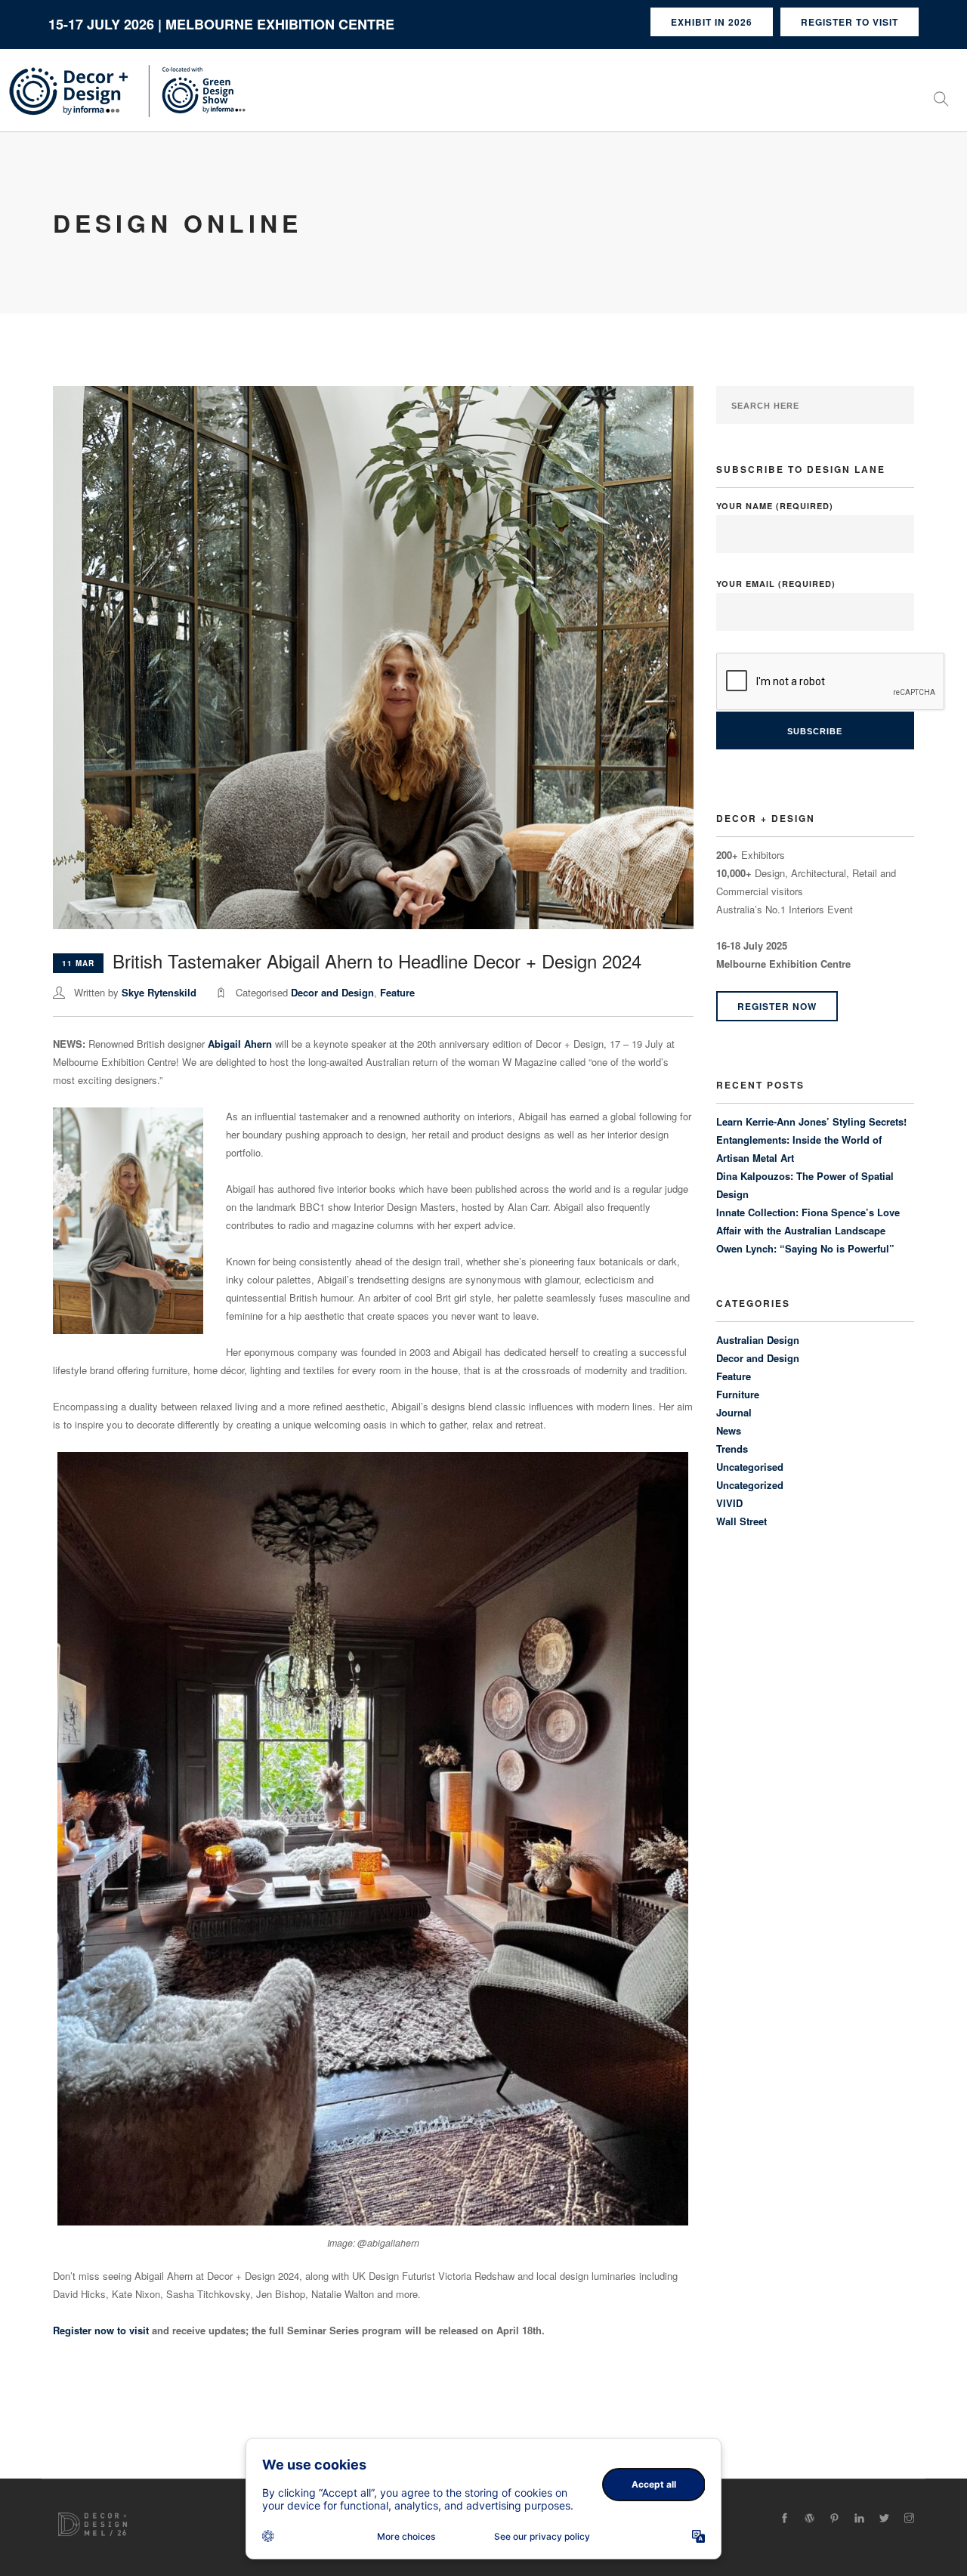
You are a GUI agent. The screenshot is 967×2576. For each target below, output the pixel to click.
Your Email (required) (776, 584)
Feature (397, 992)
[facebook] (785, 2518)
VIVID (729, 1503)
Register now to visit (101, 2330)
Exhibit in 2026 (712, 22)
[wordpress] (809, 2518)
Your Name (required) (775, 506)
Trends (732, 1449)
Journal (734, 1412)
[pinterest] (834, 2518)
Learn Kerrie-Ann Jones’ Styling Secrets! (811, 1121)
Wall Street (741, 1521)
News (729, 1430)
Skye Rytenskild (159, 992)
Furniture (738, 1394)
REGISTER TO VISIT (850, 22)
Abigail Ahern (240, 1044)
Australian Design (758, 1340)
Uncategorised (750, 1467)
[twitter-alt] (884, 2518)
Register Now (777, 1006)
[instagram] (909, 2518)
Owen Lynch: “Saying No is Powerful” (805, 1248)
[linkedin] (859, 2518)
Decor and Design (332, 992)
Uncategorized (750, 1485)
